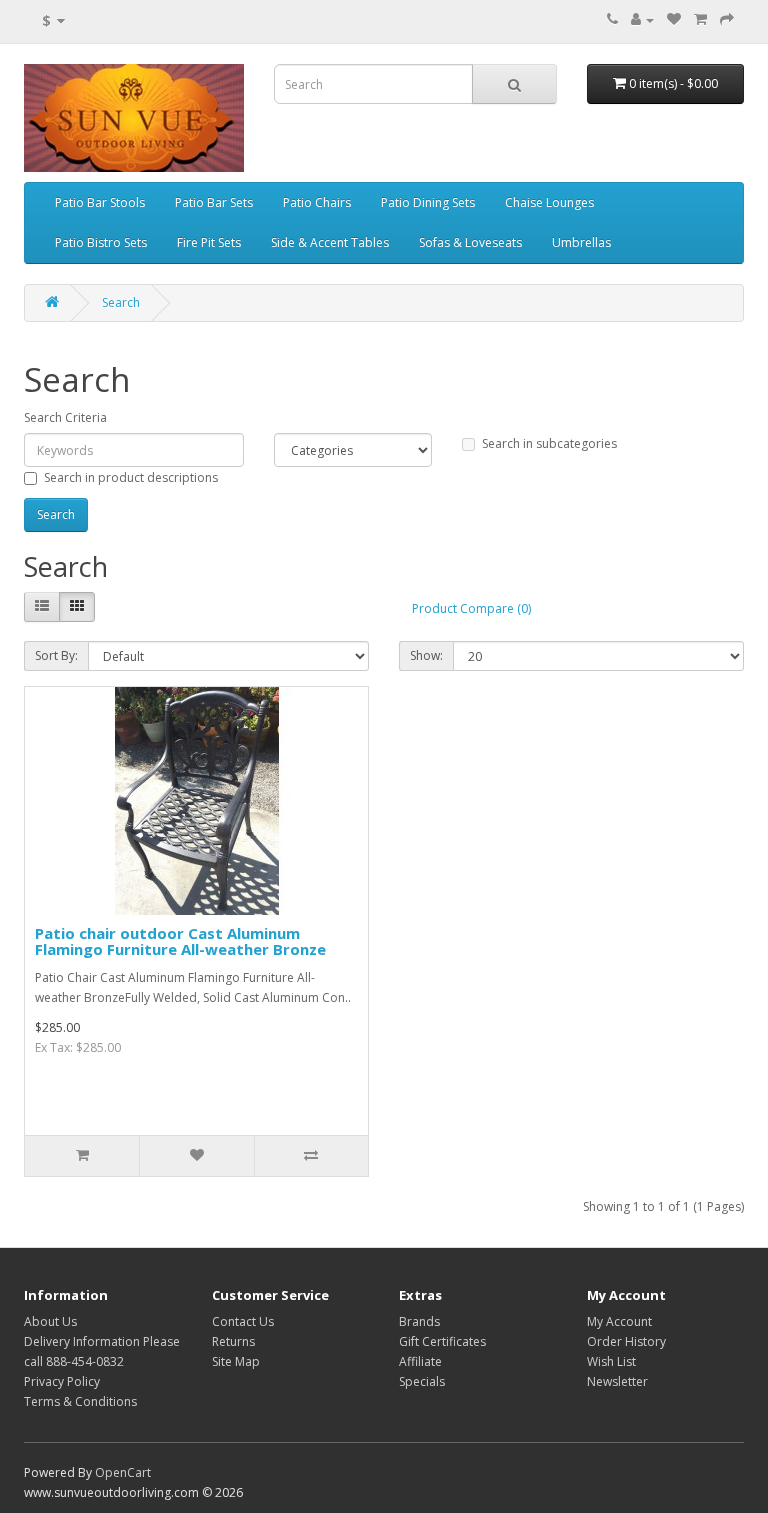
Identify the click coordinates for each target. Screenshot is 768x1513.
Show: (426, 655)
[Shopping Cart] (700, 19)
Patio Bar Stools (100, 202)
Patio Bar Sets (214, 202)
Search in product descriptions (131, 477)
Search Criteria (65, 417)
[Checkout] (727, 19)
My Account (619, 1321)
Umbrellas (581, 242)
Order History (626, 1341)
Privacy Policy (62, 1381)
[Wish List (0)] (674, 19)
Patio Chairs (317, 202)
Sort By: (56, 655)
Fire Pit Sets (209, 242)
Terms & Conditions (80, 1401)
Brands (419, 1321)
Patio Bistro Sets (101, 242)
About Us (50, 1321)
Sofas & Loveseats (470, 242)
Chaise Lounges (549, 202)
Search (121, 302)
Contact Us (243, 1321)
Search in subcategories (549, 443)
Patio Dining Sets (428, 202)
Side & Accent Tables (330, 242)
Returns (233, 1341)
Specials (422, 1381)
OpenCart (123, 1472)
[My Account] (642, 19)
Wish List (611, 1361)
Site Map (236, 1361)
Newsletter (617, 1381)
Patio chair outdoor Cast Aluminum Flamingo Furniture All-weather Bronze (180, 941)
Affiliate (420, 1361)
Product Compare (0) (471, 608)
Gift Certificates (442, 1341)
